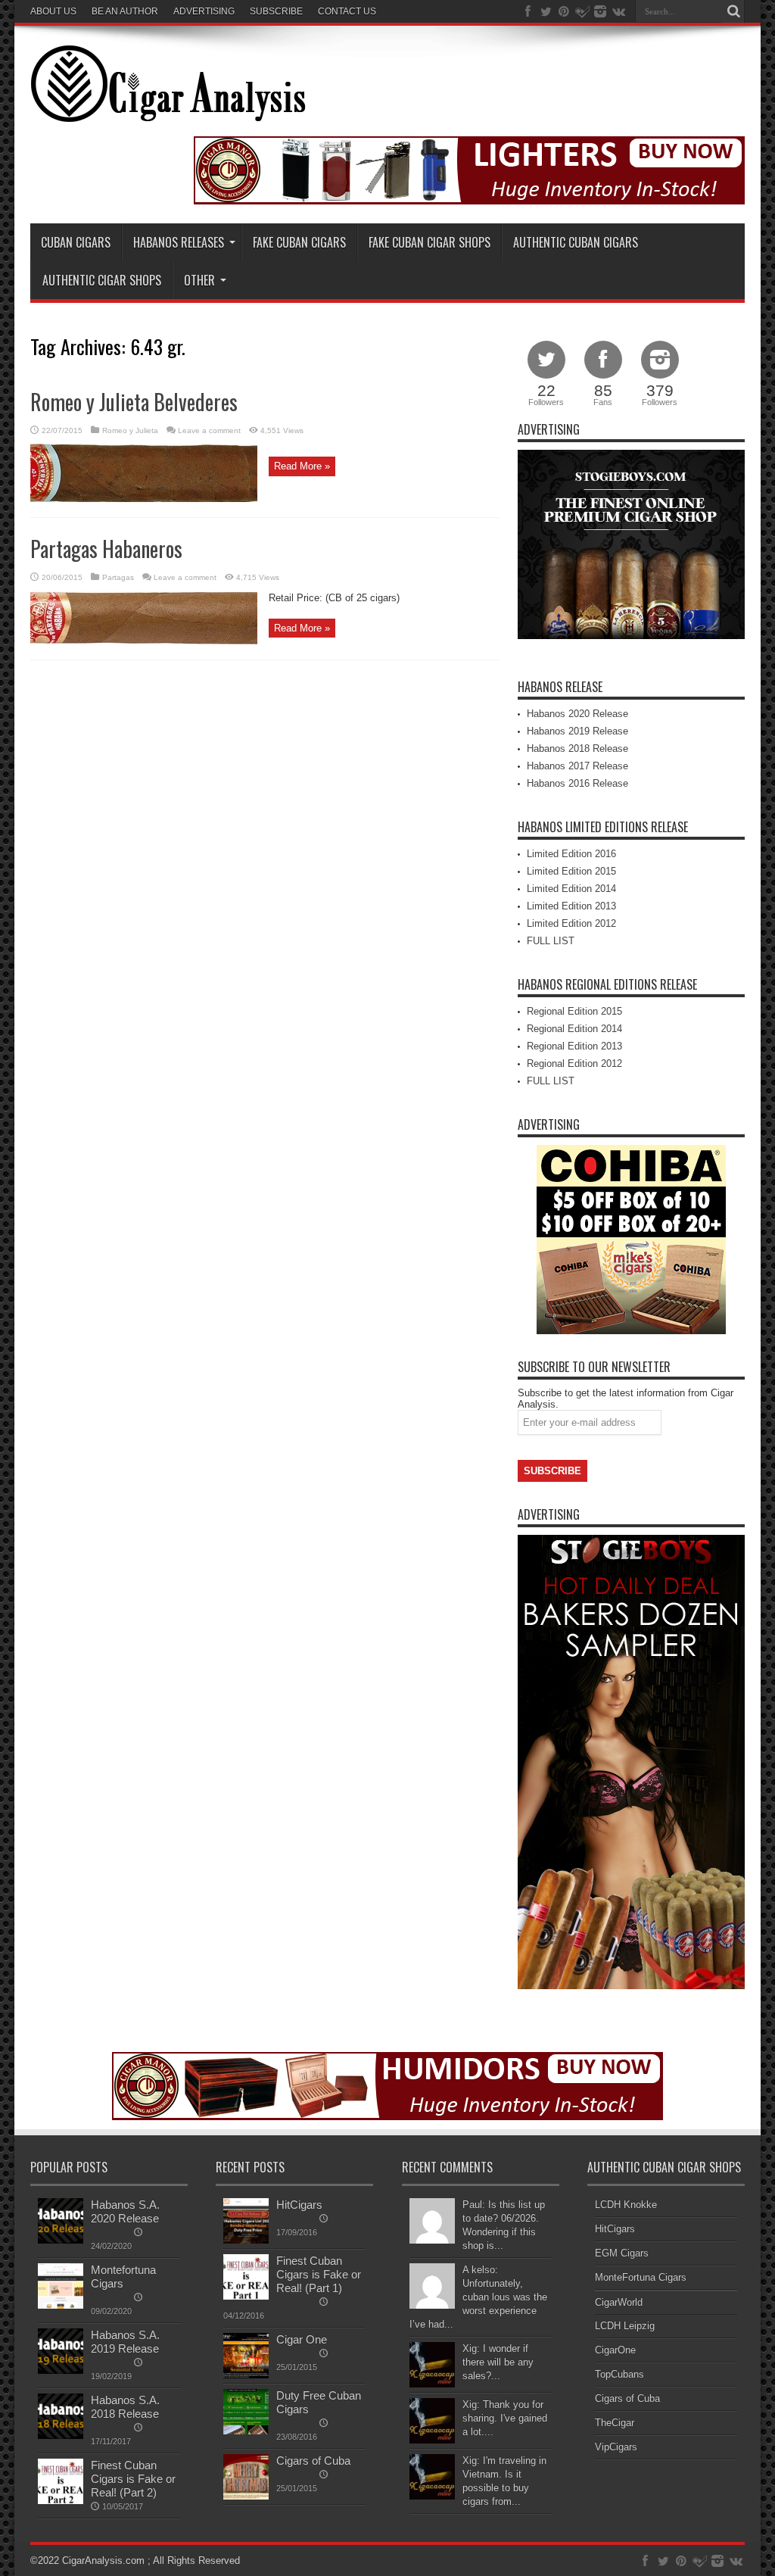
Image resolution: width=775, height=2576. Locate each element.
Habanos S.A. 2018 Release (125, 2407)
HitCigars (299, 2205)
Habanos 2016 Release (577, 783)
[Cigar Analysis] (168, 111)
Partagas (118, 577)
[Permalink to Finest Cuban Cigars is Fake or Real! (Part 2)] (61, 2501)
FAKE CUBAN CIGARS (299, 242)
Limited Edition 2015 (571, 871)
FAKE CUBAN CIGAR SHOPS (430, 242)
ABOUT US (53, 11)
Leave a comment (209, 430)
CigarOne (615, 2350)
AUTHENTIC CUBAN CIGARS (576, 242)
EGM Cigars (622, 2253)
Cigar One (302, 2339)
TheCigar (615, 2423)
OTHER (199, 280)
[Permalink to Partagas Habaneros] (144, 641)
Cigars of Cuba (313, 2461)
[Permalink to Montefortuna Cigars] (61, 2305)
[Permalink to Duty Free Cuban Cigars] (246, 2431)
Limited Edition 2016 (571, 854)
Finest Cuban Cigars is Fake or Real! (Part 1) (319, 2274)
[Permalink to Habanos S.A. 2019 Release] (61, 2370)
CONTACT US (347, 11)
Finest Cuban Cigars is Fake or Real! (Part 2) (133, 2479)
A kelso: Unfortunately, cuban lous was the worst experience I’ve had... (478, 2297)
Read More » (302, 466)
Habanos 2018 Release (577, 748)
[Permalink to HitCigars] (246, 2240)
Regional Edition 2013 (574, 1046)
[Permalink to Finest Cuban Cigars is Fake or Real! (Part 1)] (246, 2296)
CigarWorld (619, 2302)
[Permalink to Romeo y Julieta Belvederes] (144, 499)
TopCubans (619, 2374)
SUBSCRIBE (276, 11)
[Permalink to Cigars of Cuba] (246, 2496)
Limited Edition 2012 (571, 923)
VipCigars (616, 2447)
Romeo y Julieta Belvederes (134, 402)
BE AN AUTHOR (125, 11)
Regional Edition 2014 (574, 1029)
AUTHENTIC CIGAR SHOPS (102, 280)
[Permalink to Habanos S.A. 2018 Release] (61, 2436)
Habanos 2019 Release (577, 731)
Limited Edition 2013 (571, 906)
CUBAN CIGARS (76, 242)
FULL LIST (551, 941)
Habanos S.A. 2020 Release (125, 2211)
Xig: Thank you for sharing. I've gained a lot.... (505, 2418)
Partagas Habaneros (106, 549)
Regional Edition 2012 (574, 1063)
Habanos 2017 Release (577, 766)
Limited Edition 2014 (571, 889)
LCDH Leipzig (625, 2326)
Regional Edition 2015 (574, 1011)
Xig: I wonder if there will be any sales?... (498, 2362)
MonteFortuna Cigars (641, 2277)
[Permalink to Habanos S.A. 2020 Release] (61, 2240)
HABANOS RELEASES (179, 242)
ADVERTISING (204, 11)
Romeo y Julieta (130, 430)
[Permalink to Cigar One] (246, 2375)
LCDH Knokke (626, 2205)
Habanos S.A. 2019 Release (125, 2342)
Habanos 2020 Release (577, 714)
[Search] (733, 11)
